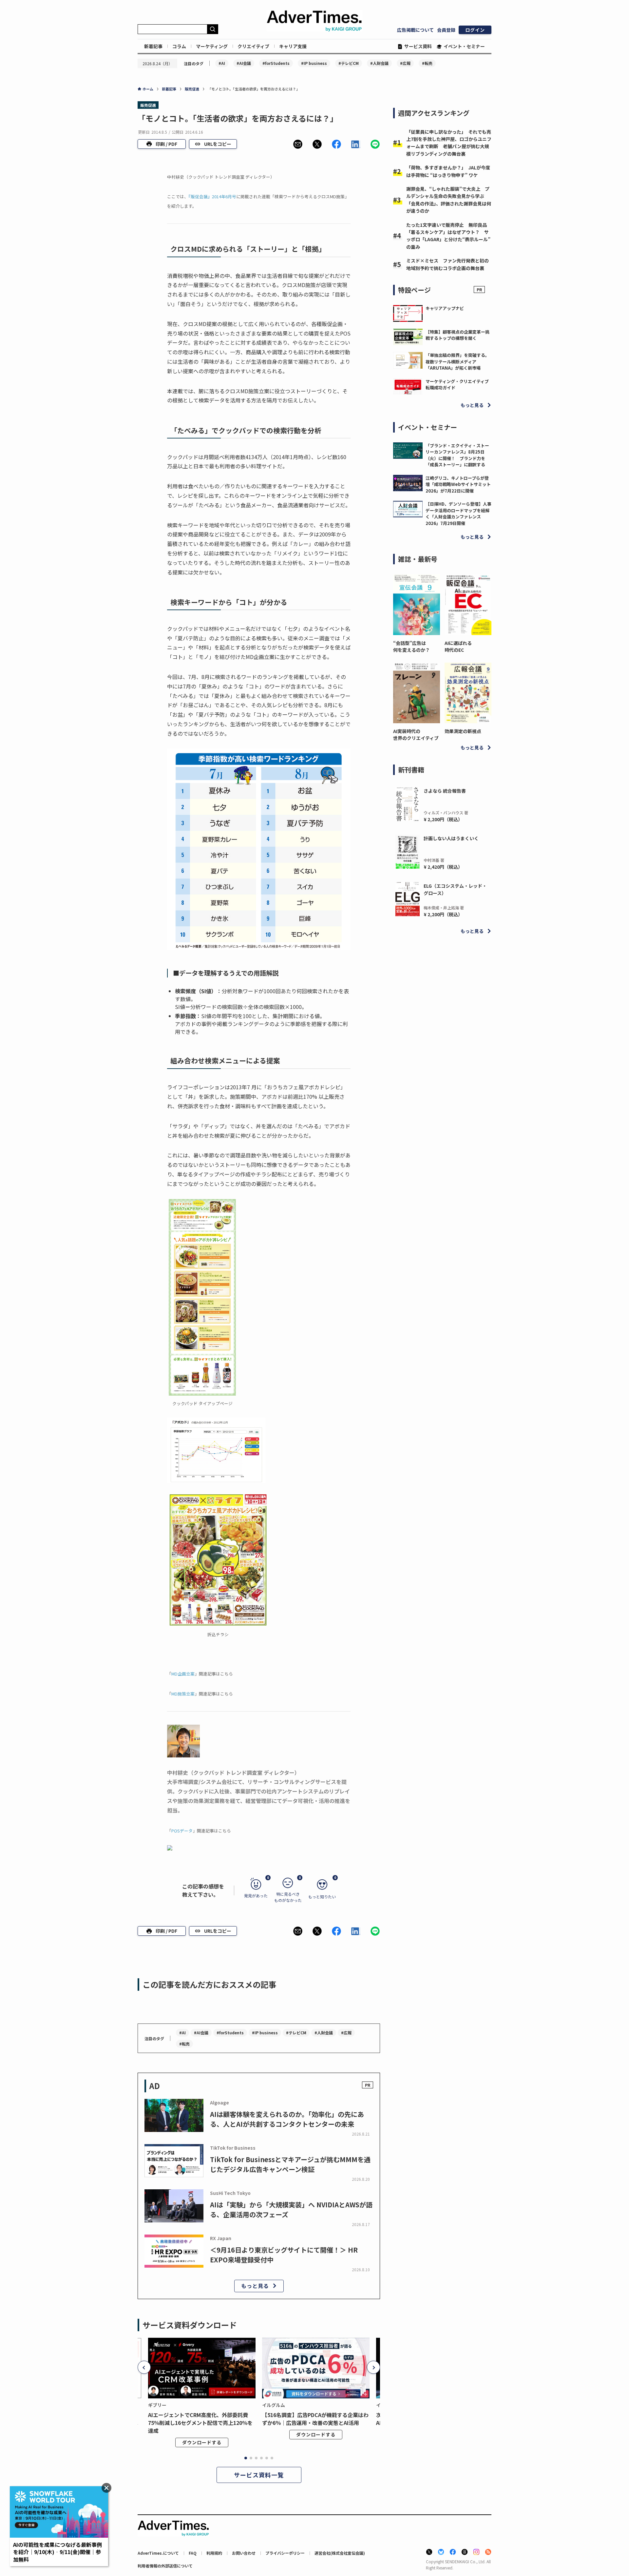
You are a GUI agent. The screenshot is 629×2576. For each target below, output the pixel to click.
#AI (222, 63)
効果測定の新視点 (463, 731)
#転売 (427, 63)
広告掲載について (415, 30)
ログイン (475, 30)
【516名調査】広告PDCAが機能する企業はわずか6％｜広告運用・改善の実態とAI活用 (315, 2419)
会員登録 (446, 30)
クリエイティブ (253, 46)
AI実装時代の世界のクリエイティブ (416, 735)
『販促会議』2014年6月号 (212, 196)
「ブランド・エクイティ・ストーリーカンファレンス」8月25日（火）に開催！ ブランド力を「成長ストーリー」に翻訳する (457, 455)
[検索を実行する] (213, 29)
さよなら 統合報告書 (445, 791)
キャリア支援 (293, 46)
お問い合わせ (244, 2553)
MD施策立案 (183, 1694)
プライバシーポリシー (285, 2553)
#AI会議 (244, 63)
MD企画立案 (183, 1674)
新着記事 (153, 46)
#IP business (314, 63)
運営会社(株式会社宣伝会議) (340, 2553)
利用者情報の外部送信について (165, 2566)
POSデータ (182, 1831)
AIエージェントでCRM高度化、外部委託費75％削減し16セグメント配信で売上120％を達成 (200, 2423)
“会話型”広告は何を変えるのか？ (411, 646)
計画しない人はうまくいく (451, 838)
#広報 (405, 63)
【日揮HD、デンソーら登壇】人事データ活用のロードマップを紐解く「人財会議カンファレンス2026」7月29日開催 (458, 513)
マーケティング (212, 46)
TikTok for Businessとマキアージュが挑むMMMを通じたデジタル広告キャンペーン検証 (290, 2164)
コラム (179, 46)
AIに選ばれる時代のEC (458, 646)
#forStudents (276, 63)
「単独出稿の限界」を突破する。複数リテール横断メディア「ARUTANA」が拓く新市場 (457, 361)
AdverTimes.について (158, 2553)
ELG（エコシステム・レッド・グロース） (455, 889)
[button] (298, 144)
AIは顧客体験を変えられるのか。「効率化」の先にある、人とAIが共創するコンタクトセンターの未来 (287, 2119)
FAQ (193, 2553)
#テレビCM (349, 63)
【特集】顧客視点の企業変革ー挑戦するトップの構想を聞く (457, 335)
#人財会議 (379, 63)
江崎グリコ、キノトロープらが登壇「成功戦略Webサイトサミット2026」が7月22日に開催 (458, 484)
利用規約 (214, 2553)
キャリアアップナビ (445, 308)
